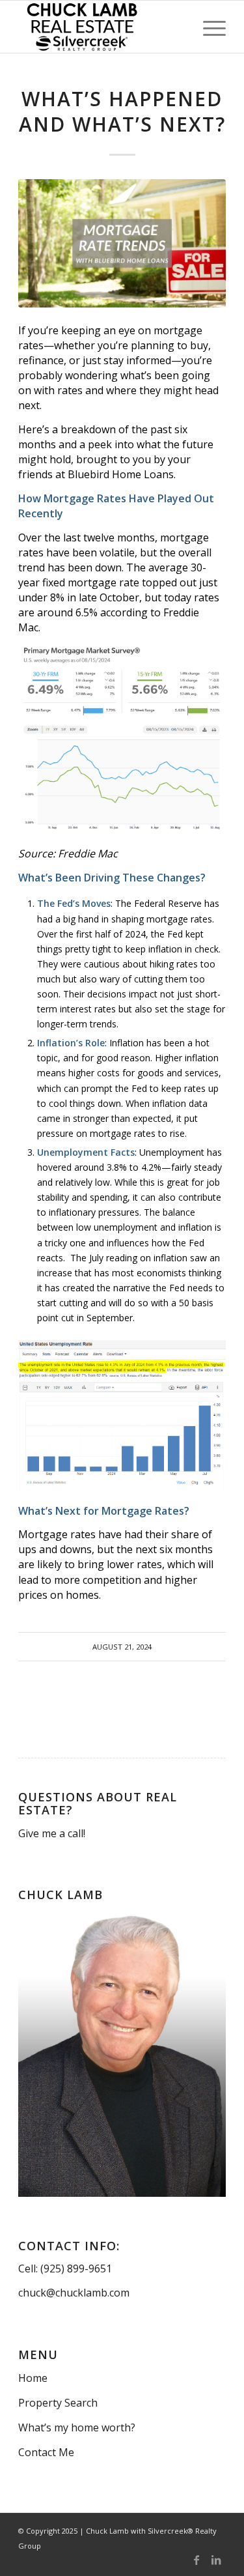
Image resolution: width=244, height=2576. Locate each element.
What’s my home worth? (77, 2427)
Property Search (58, 2403)
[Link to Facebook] (197, 2560)
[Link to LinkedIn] (216, 2560)
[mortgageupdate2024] (122, 243)
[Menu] (208, 27)
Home (33, 2378)
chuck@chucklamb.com (74, 2293)
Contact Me (46, 2452)
